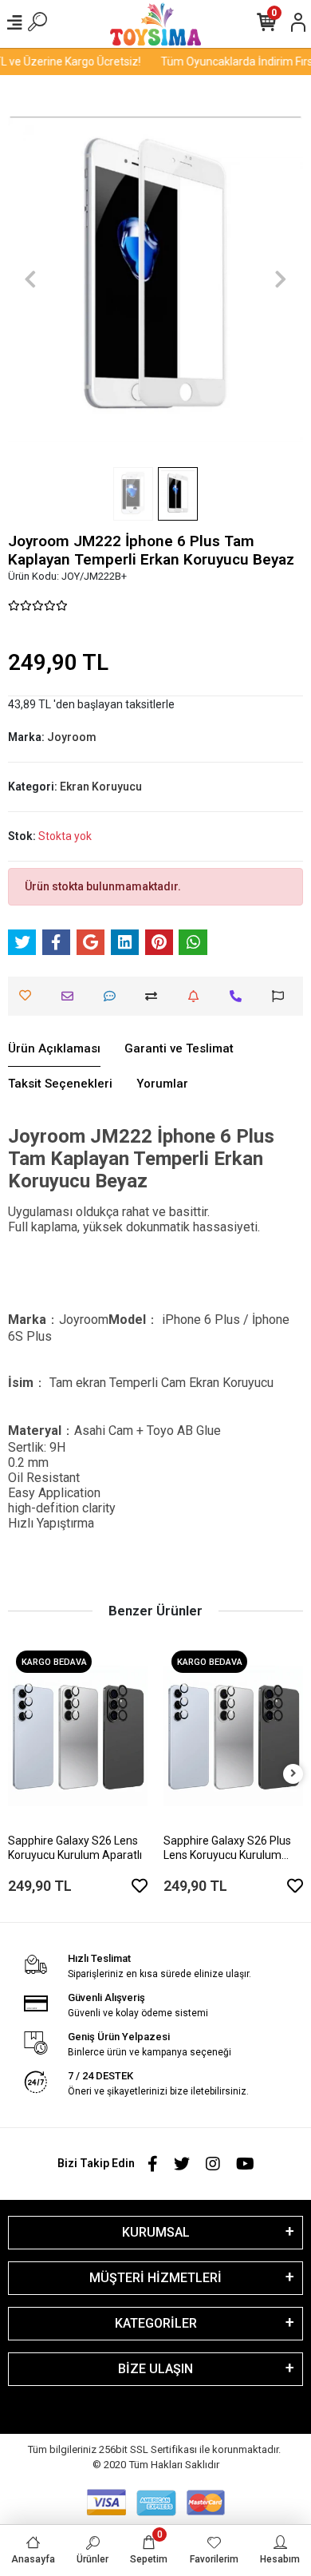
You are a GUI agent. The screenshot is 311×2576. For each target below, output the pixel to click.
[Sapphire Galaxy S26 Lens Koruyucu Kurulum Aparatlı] (78, 1736)
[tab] (54, 1049)
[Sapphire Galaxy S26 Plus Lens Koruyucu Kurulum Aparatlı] (233, 1736)
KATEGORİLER (156, 2323)
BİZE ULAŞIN (155, 2369)
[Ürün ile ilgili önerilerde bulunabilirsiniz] (282, 996)
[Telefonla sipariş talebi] (240, 996)
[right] (293, 1774)
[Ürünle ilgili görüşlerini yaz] (114, 996)
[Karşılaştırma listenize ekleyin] (155, 996)
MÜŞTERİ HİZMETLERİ (155, 2278)
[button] (30, 279)
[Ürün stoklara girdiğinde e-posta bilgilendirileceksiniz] (197, 996)
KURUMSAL (156, 2232)
